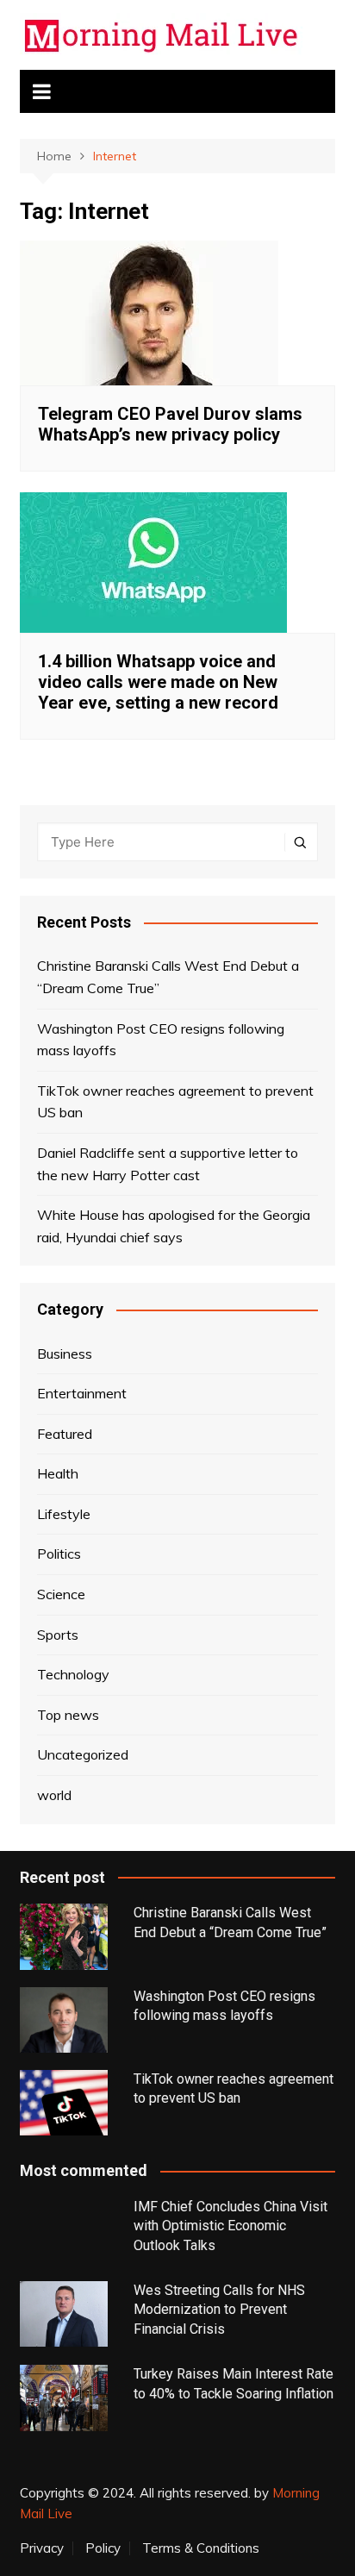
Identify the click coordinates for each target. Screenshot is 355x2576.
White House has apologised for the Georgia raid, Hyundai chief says (174, 1226)
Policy (103, 2548)
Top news (68, 1715)
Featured (65, 1434)
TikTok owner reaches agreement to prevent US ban (175, 1102)
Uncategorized (83, 1754)
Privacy (42, 2548)
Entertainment (82, 1393)
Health (58, 1473)
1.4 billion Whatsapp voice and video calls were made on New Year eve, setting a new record (158, 682)
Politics (59, 1554)
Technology (73, 1674)
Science (61, 1594)
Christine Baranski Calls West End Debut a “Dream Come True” (168, 977)
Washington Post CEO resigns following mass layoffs (161, 1040)
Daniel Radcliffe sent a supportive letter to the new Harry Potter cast (168, 1164)
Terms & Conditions (201, 2548)
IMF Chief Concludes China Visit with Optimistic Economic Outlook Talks (230, 2226)
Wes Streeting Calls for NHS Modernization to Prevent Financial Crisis (219, 2310)
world (54, 1795)
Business (65, 1354)
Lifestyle (64, 1514)
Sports (58, 1635)
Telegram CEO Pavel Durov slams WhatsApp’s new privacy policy (170, 424)
